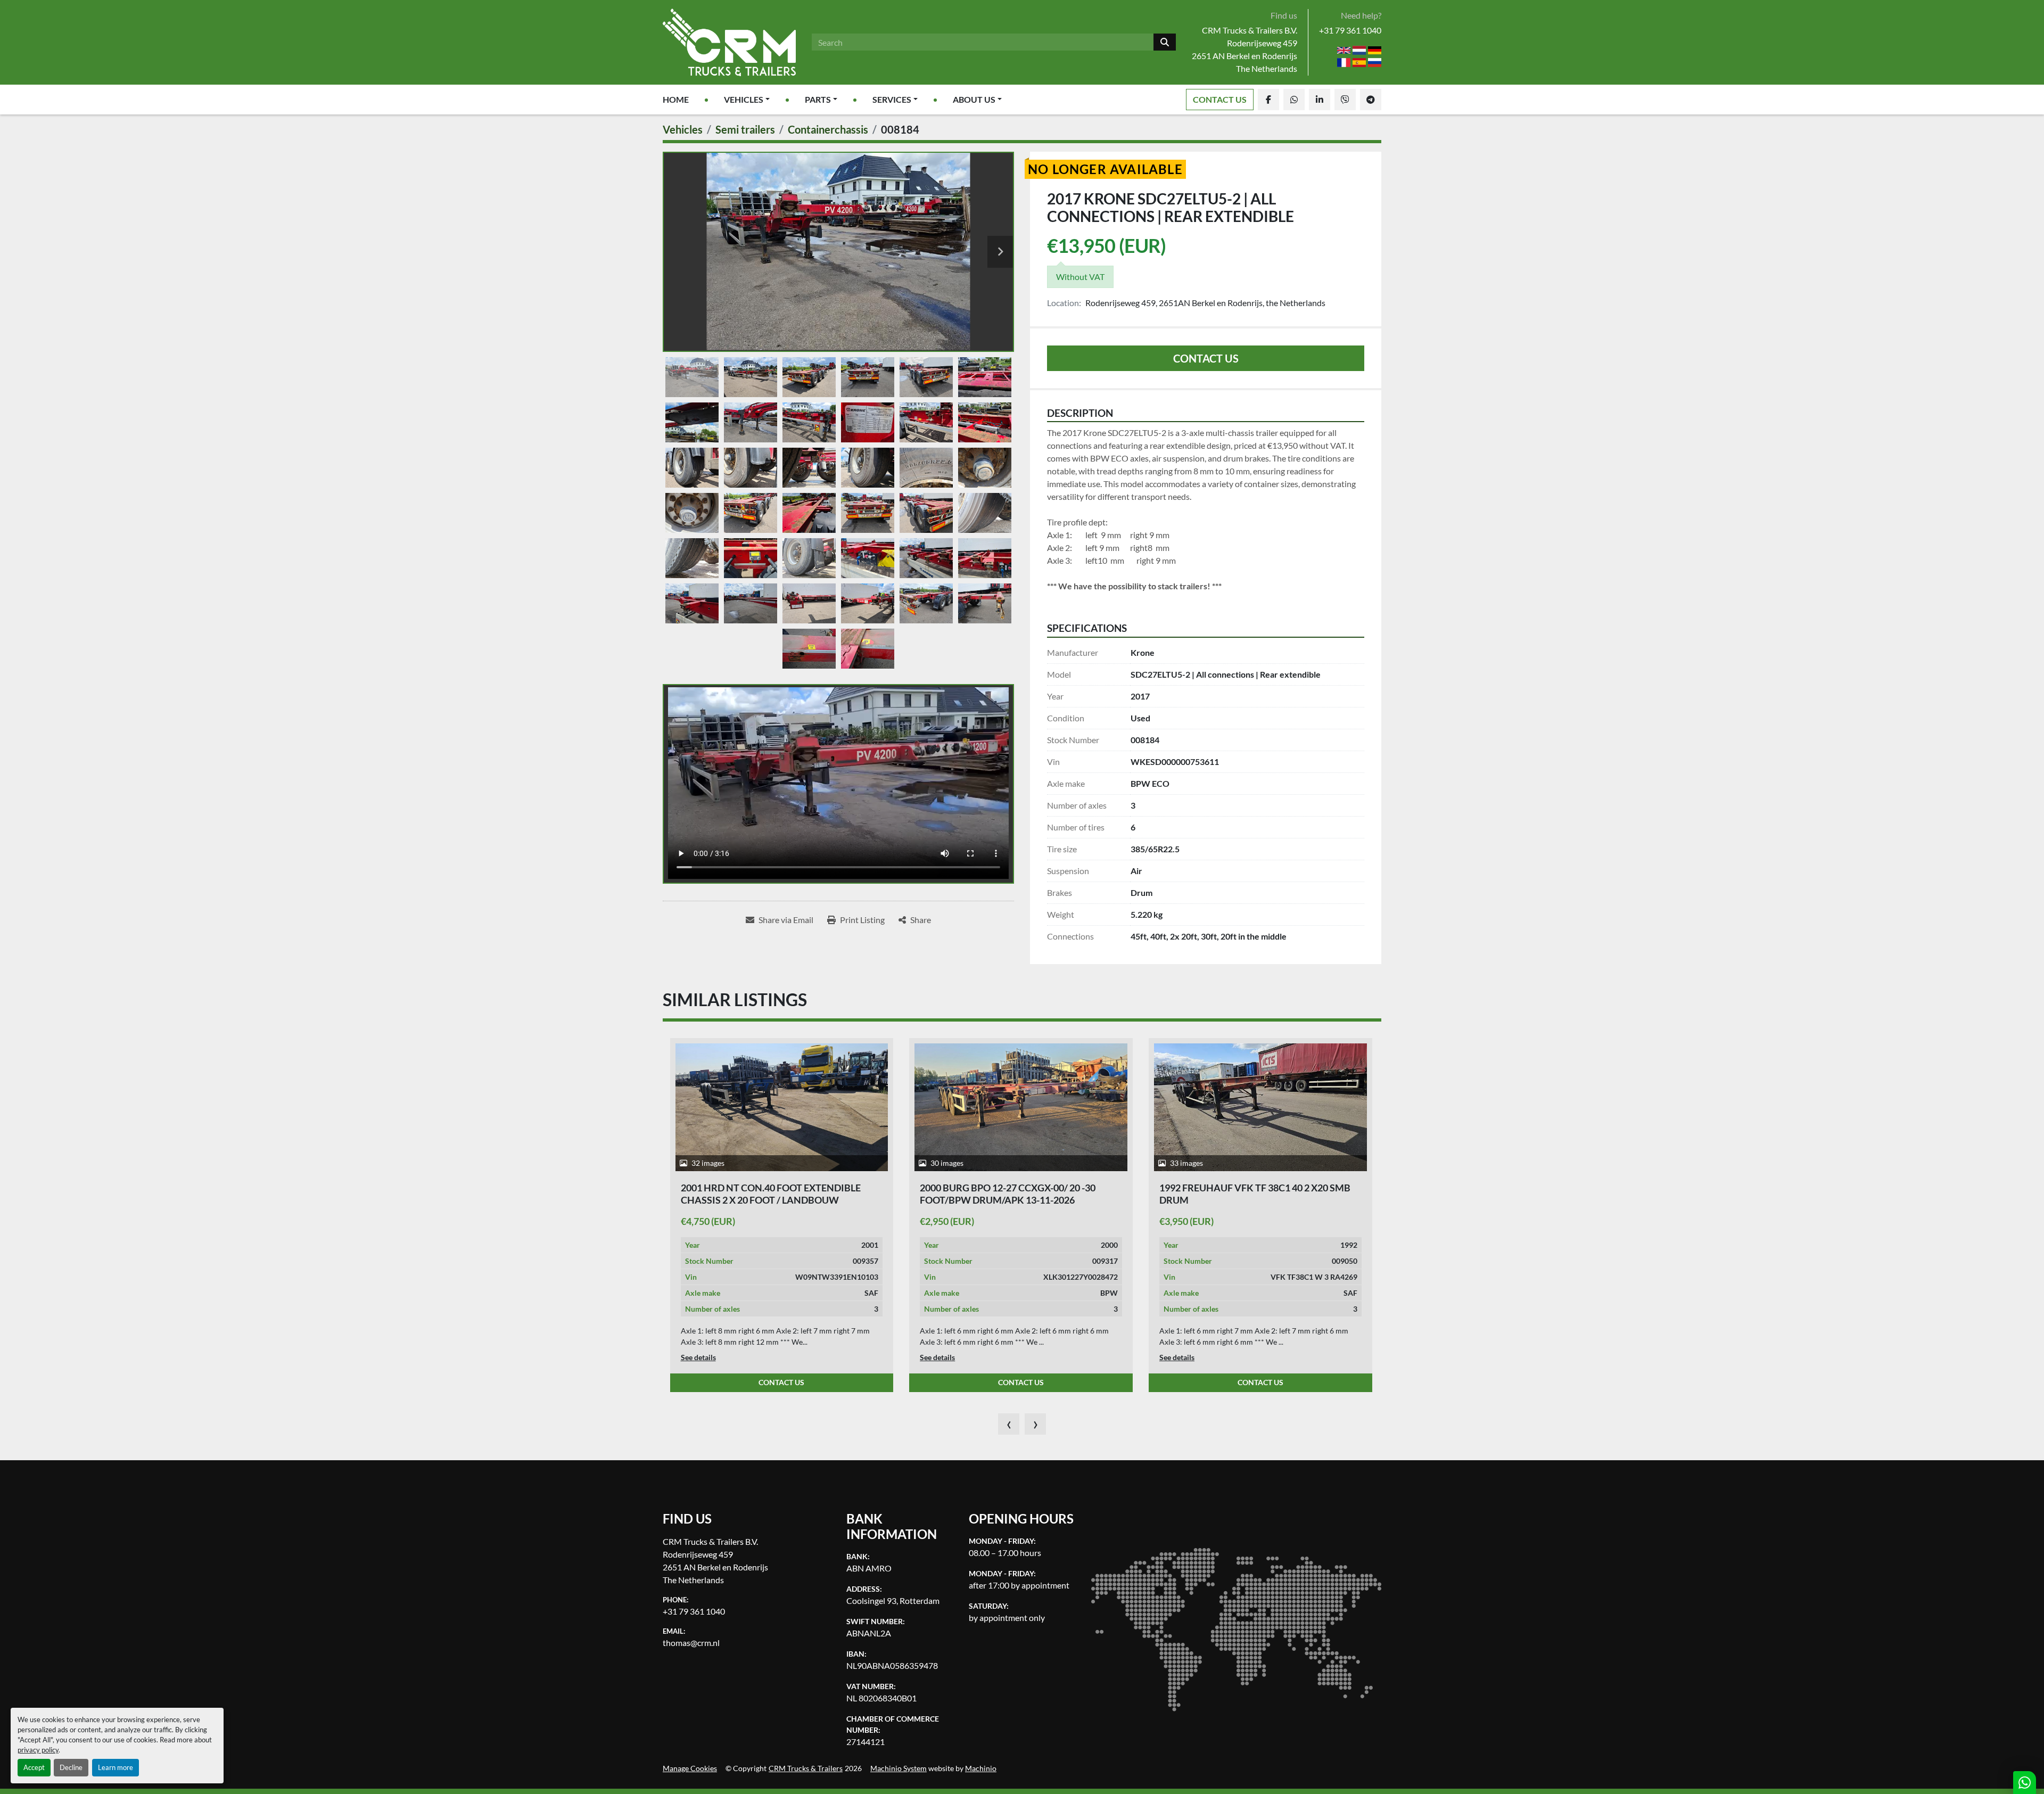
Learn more (116, 1767)
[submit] (1165, 42)
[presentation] (1009, 1424)
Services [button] (892, 99)
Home (676, 99)
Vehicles (744, 99)
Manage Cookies (690, 1768)
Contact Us (1220, 99)
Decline (71, 1767)
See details (698, 1357)
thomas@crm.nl (691, 1643)
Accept (34, 1767)
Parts (818, 99)
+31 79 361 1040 (1350, 30)
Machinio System (899, 1768)
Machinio (981, 1768)
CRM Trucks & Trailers (806, 1768)
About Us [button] (974, 99)
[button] (747, 100)
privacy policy (38, 1750)
